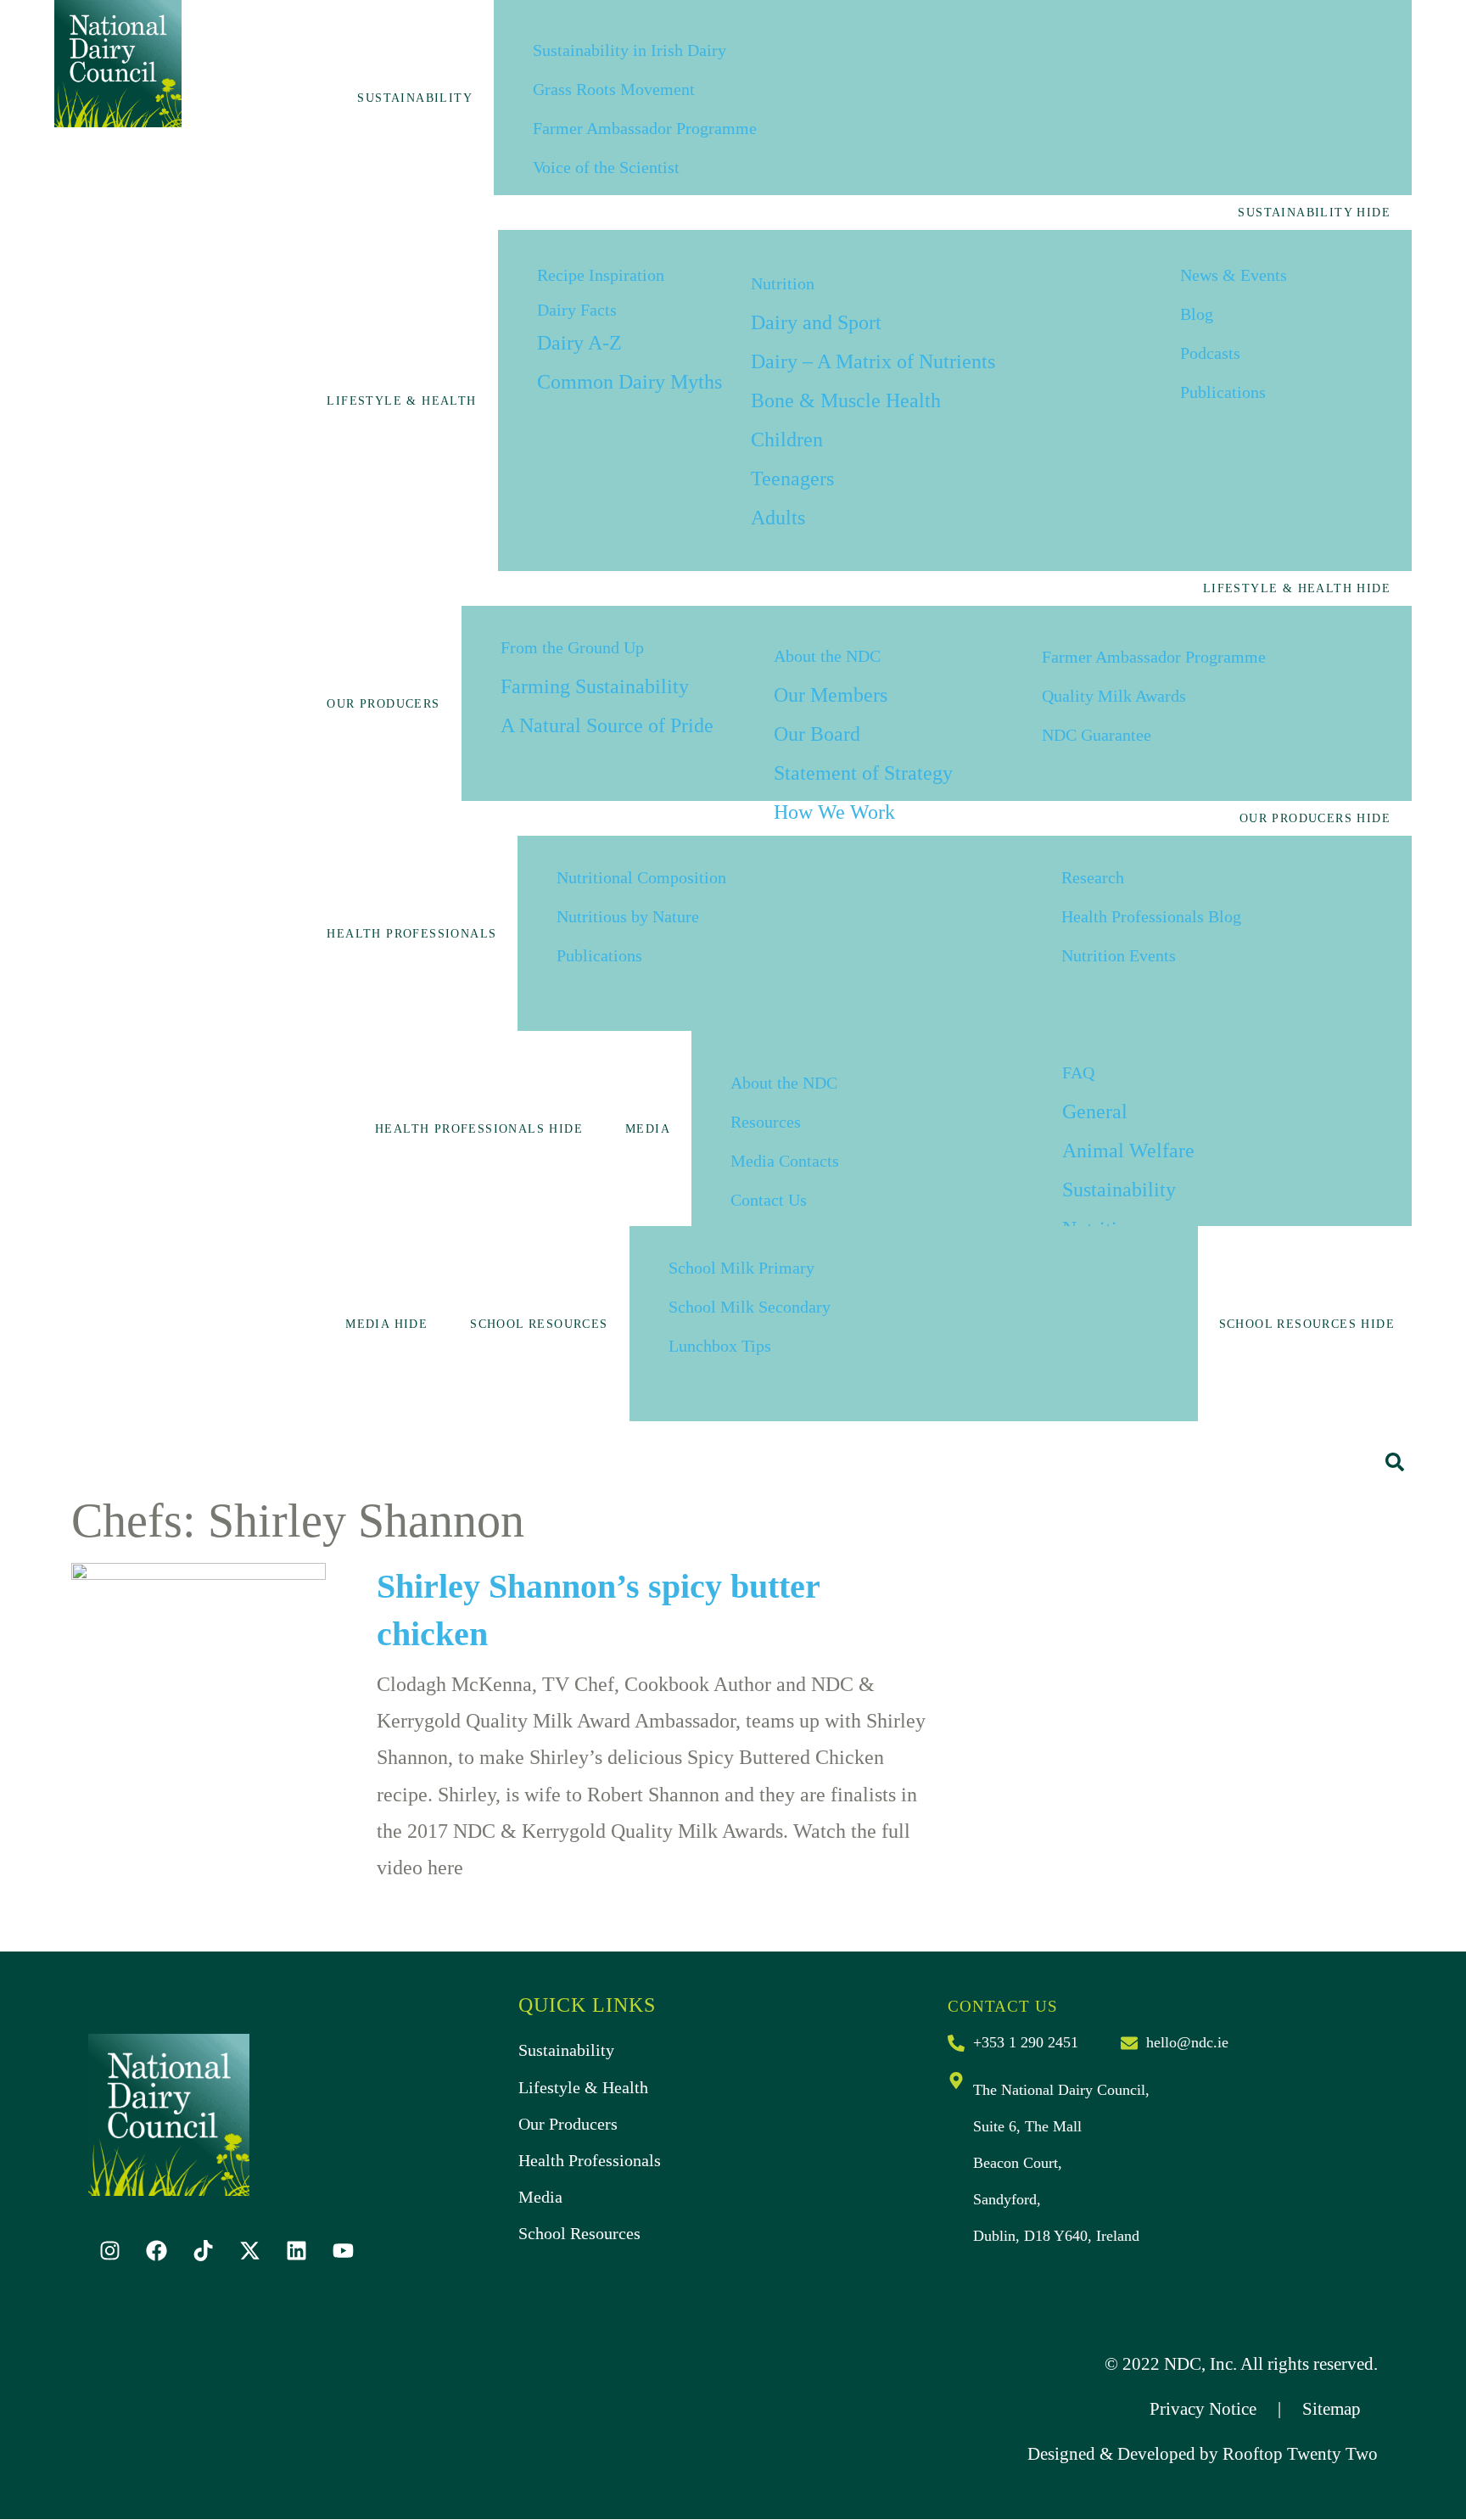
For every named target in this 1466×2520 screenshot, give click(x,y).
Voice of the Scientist (606, 167)
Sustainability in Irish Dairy (629, 50)
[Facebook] (156, 2251)
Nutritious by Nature (628, 916)
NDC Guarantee (1097, 735)
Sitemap (1332, 2409)
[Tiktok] (203, 2251)
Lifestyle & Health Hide (1297, 588)
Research (1093, 877)
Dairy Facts (577, 310)
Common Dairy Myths (629, 382)
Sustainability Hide (1314, 213)
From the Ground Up (572, 647)
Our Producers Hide (1315, 818)
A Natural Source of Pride (607, 725)
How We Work (834, 812)
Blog (1197, 314)
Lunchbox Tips (720, 1346)
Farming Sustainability (595, 686)
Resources (766, 1122)
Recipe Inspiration (601, 275)
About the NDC (827, 656)
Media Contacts (785, 1161)
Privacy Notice (1203, 2409)
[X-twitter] (249, 2251)
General (1095, 1112)
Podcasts (1210, 353)
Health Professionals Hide (479, 1129)
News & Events (1234, 275)
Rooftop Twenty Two (1300, 2454)
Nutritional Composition (641, 877)
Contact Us (769, 1200)
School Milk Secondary (750, 1307)
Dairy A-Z (579, 343)
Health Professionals (411, 934)
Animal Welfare (1128, 1151)
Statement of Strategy (863, 773)
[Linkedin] (296, 2251)
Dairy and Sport (816, 322)
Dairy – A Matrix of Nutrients (873, 361)
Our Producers (383, 704)
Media (648, 1129)
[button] (1395, 1462)
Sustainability (415, 98)
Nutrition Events (1119, 955)
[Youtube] (343, 2251)
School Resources (539, 1324)
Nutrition (783, 283)
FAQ (1078, 1072)
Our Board (817, 734)
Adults (778, 518)
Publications (1223, 392)
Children (787, 440)
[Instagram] (109, 2251)
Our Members (831, 695)
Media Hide (386, 1324)
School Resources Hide (1307, 1324)
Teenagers (792, 479)
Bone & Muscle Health (846, 400)
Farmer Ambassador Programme (645, 128)
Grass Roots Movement (614, 89)
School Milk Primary (741, 1268)
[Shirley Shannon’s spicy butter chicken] (199, 1639)
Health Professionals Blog (1151, 916)
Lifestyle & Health (401, 401)
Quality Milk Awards (1114, 696)
